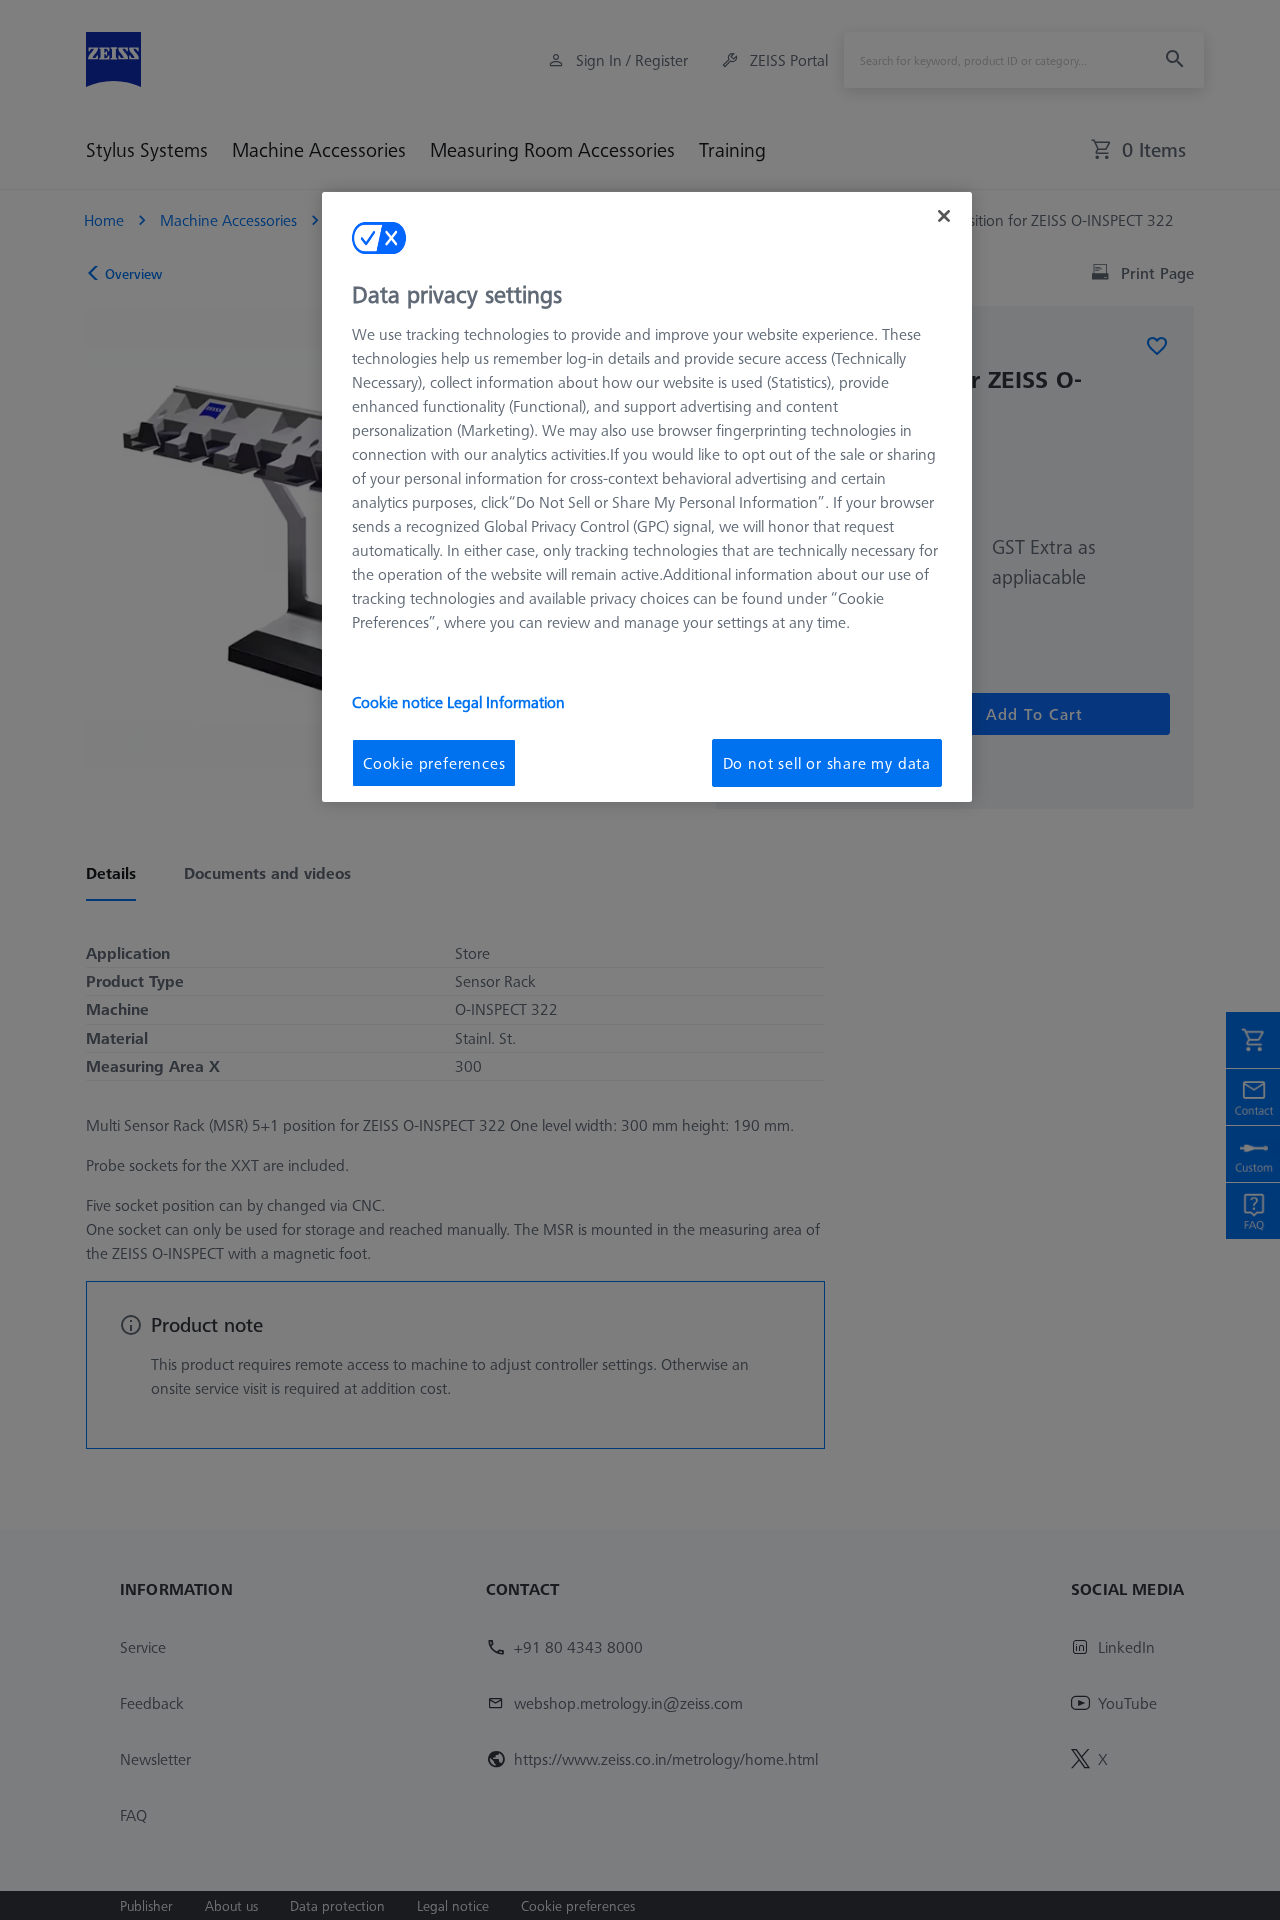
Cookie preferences (434, 763)
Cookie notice (399, 702)
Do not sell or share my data (827, 763)
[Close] (944, 216)
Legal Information (506, 702)
